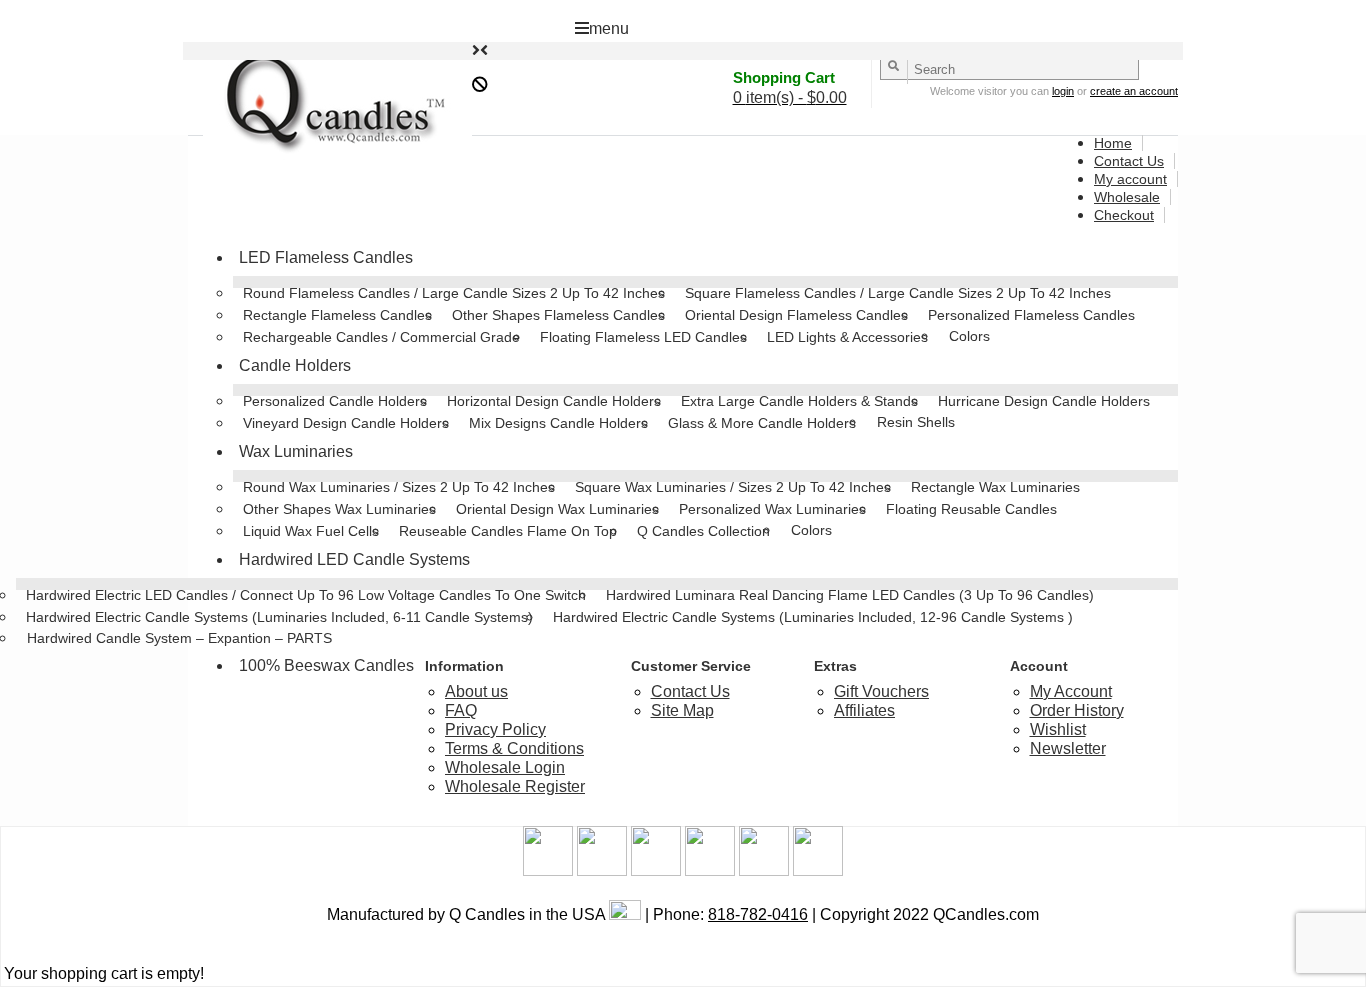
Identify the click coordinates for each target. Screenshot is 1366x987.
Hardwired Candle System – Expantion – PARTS (179, 638)
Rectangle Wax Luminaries (995, 487)
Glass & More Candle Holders (762, 423)
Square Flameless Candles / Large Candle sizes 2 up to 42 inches (898, 293)
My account (1130, 179)
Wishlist (1058, 729)
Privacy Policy (495, 729)
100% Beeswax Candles (326, 665)
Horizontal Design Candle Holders (554, 401)
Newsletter (1068, 748)
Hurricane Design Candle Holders (1044, 401)
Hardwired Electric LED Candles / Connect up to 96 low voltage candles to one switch (306, 595)
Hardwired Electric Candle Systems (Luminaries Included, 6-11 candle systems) (279, 617)
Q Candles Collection (703, 531)
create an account (1134, 91)
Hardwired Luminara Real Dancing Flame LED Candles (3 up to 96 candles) (850, 595)
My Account (1071, 691)
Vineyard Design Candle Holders (346, 423)
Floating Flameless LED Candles (643, 337)
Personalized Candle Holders (335, 401)
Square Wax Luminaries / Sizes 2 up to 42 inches (733, 487)
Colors (969, 336)
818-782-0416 (758, 914)
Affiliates (864, 710)
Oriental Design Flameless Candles (796, 315)
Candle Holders (295, 365)
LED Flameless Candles (326, 257)
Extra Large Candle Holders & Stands (799, 401)
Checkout (1124, 215)
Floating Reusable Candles (971, 509)
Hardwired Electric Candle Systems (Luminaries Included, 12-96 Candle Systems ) (813, 617)
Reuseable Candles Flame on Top (508, 531)
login (1063, 91)
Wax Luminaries (296, 451)
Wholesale (1127, 197)
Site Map (682, 710)
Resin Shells (916, 422)
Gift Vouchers (881, 691)
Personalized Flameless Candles (1031, 315)
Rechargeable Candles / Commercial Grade (381, 337)
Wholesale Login (505, 767)
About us (476, 691)
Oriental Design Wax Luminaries (557, 509)
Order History (1077, 710)
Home (1113, 143)
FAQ (461, 710)
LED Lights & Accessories (847, 337)
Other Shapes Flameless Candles (558, 315)
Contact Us (1129, 161)
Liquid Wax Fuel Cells (311, 531)
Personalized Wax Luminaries (772, 509)
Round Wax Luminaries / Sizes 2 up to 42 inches (399, 487)
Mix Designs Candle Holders (558, 423)
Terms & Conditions (514, 748)
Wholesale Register (515, 786)
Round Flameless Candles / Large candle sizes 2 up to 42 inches (454, 293)
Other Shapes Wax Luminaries (339, 509)
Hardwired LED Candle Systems (354, 559)
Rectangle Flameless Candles (337, 315)
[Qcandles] (330, 104)
